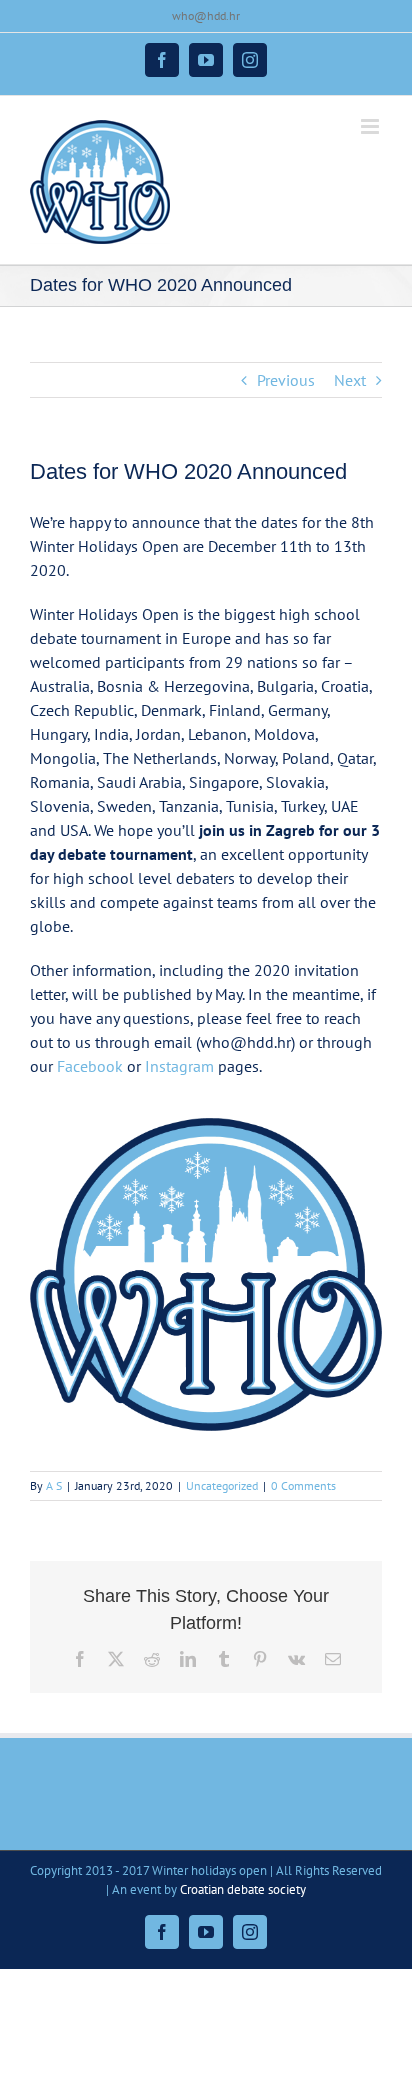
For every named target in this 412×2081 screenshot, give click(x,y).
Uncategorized (222, 1485)
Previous (286, 380)
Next (350, 380)
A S (54, 1485)
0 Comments (303, 1485)
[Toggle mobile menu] (371, 126)
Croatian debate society (243, 1889)
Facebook (90, 1066)
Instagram (179, 1066)
